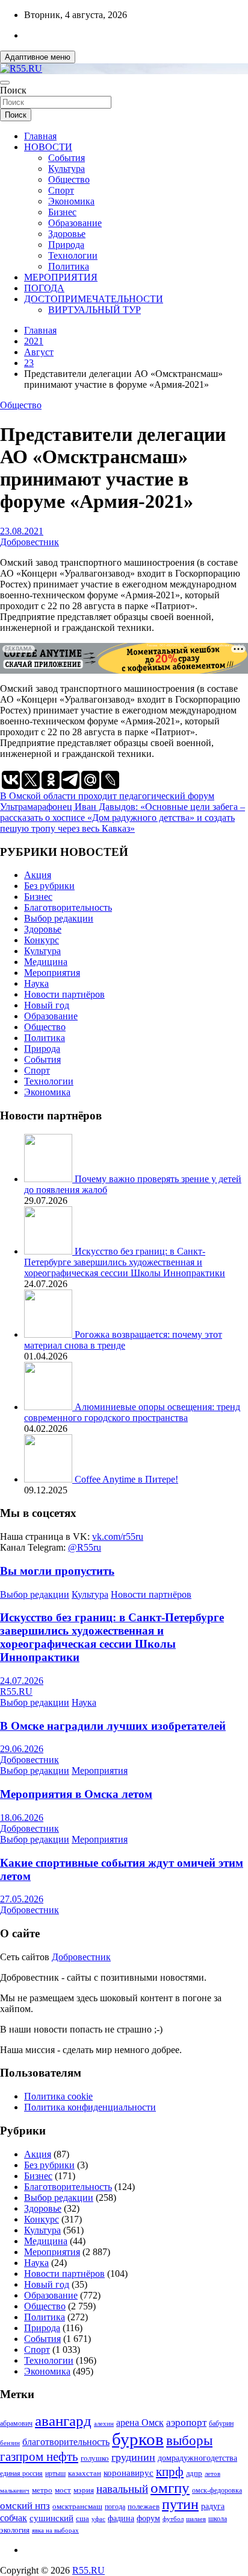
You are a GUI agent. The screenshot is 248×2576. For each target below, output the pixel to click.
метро (42, 2490)
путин (180, 2504)
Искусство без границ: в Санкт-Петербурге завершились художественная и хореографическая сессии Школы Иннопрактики (125, 1262)
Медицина (46, 962)
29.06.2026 (22, 1749)
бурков (138, 2439)
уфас (98, 2519)
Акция (38, 875)
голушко (95, 2458)
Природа (66, 245)
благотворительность (66, 2442)
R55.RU (16, 1691)
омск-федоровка (217, 2490)
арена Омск (140, 2423)
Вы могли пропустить (57, 1571)
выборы (189, 2441)
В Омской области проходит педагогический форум (107, 796)
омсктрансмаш (77, 2506)
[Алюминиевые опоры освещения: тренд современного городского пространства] (49, 1407)
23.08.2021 (22, 531)
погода (115, 2507)
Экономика (71, 201)
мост (63, 2490)
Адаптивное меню (38, 57)
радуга (213, 2506)
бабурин (221, 2424)
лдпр (194, 2473)
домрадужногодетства (197, 2458)
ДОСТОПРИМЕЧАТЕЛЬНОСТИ (94, 299)
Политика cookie (58, 2096)
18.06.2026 (22, 1818)
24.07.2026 (22, 1681)
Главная (40, 136)
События (67, 158)
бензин (10, 2443)
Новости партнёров (64, 994)
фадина (121, 2518)
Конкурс (42, 940)
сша (82, 2518)
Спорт (61, 190)
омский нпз (25, 2506)
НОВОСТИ (48, 147)
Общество (69, 179)
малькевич (15, 2490)
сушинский (51, 2518)
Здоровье (67, 234)
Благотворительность (68, 907)
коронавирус (129, 2473)
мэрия (84, 2490)
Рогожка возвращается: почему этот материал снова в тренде (123, 1340)
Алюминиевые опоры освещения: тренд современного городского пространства (132, 1412)
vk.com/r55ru (118, 1536)
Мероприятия (52, 973)
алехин (104, 2423)
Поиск (13, 90)
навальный (122, 2489)
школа (218, 2519)
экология (15, 2530)
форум (148, 2518)
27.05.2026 (22, 1899)
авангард (63, 2421)
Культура (67, 169)
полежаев (144, 2506)
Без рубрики (49, 886)
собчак (14, 2518)
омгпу (170, 2488)
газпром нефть (39, 2457)
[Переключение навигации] (5, 83)
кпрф (170, 2472)
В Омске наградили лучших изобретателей (113, 1726)
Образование (75, 223)
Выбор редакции (59, 918)
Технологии (73, 255)
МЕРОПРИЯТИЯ (61, 277)
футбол (173, 2519)
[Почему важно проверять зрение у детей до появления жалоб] (49, 1179)
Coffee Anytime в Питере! (126, 1479)
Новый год (47, 1005)
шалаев (196, 2519)
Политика (69, 266)
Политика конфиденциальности (90, 2107)
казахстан (85, 2473)
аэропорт (186, 2423)
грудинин (133, 2457)
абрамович (16, 2424)
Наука (36, 983)
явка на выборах (55, 2530)
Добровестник (29, 542)
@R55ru (85, 1547)
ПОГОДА (44, 288)
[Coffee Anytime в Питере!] (49, 1479)
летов (212, 2474)
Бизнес (62, 212)
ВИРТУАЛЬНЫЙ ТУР (95, 310)
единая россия (21, 2474)
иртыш (55, 2473)
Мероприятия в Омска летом (76, 1794)
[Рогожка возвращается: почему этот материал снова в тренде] (49, 1334)
